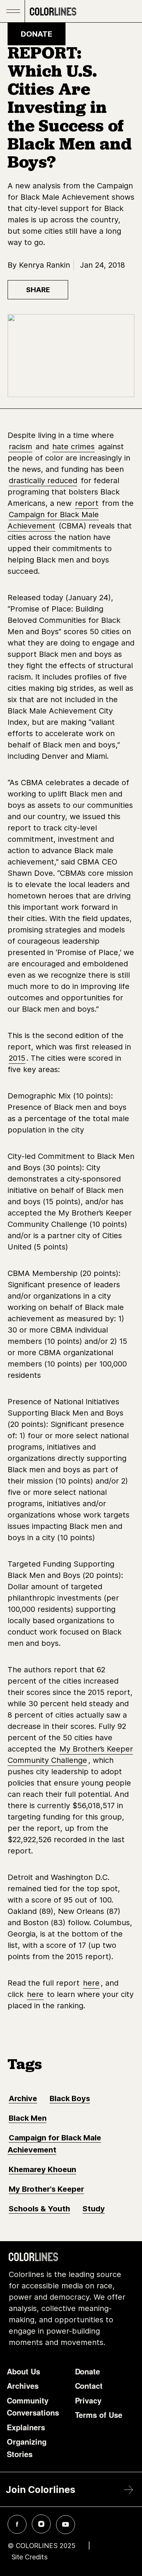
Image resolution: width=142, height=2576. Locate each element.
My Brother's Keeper (46, 2189)
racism (20, 447)
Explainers (26, 2427)
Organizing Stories (27, 2448)
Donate (37, 34)
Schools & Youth (39, 2209)
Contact (89, 2386)
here (91, 1983)
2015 (17, 1058)
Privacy (88, 2400)
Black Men (28, 2118)
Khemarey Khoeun (42, 2169)
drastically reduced (43, 481)
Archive (23, 2098)
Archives (23, 2386)
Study (94, 2209)
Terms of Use (99, 2415)
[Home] (53, 11)
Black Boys (70, 2098)
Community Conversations (33, 2407)
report (87, 503)
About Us (23, 2371)
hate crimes (73, 447)
